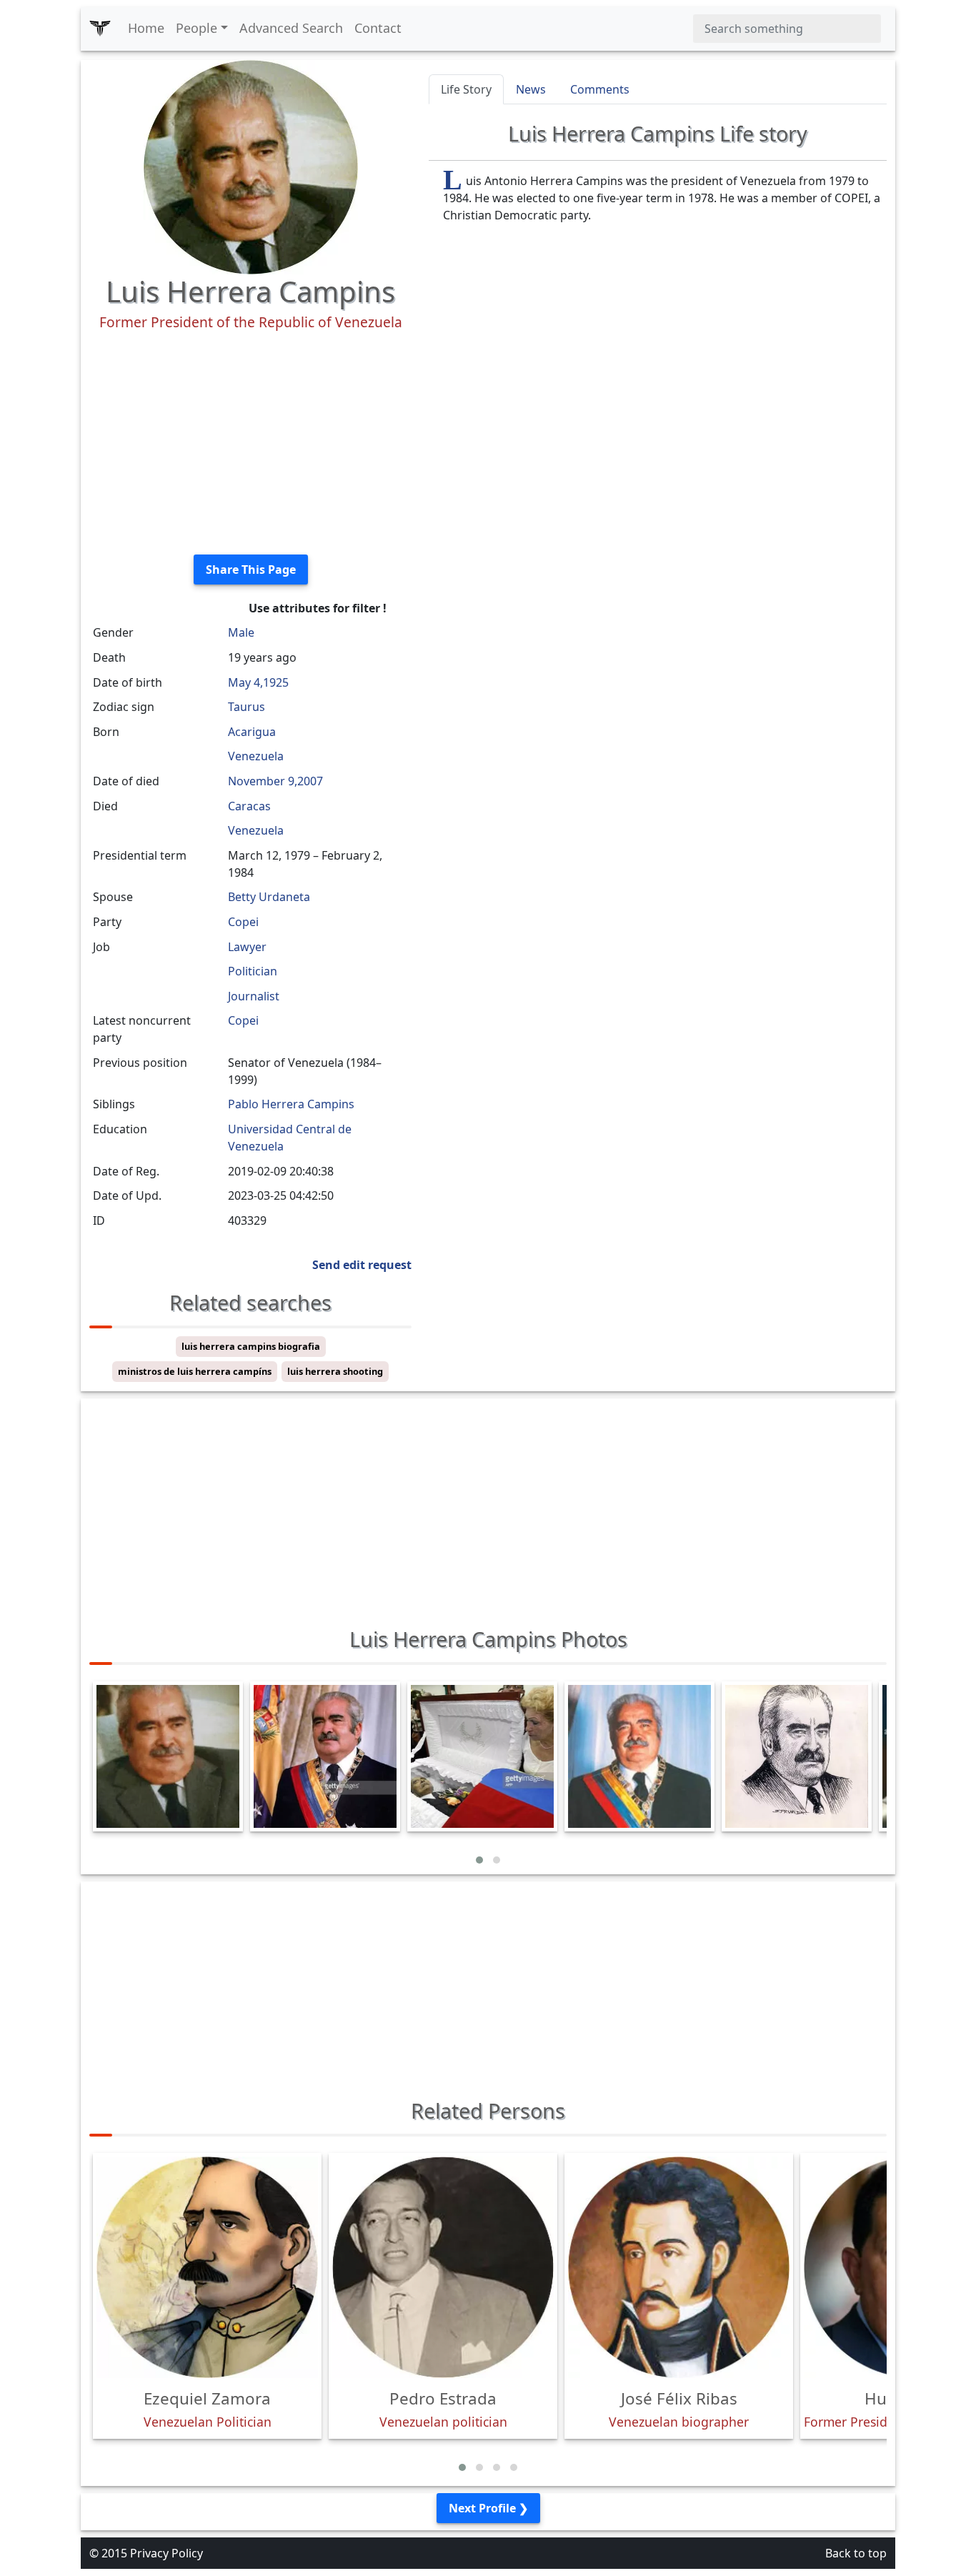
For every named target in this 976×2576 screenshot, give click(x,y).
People (196, 28)
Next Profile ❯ (488, 2508)
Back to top (856, 2553)
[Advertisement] (250, 443)
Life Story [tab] (466, 89)
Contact (378, 28)
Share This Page (251, 570)
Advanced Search (291, 28)
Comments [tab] (600, 89)
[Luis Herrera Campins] (251, 166)
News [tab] (531, 89)
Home (146, 28)
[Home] (100, 29)
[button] (479, 1860)
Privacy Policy (166, 2553)
